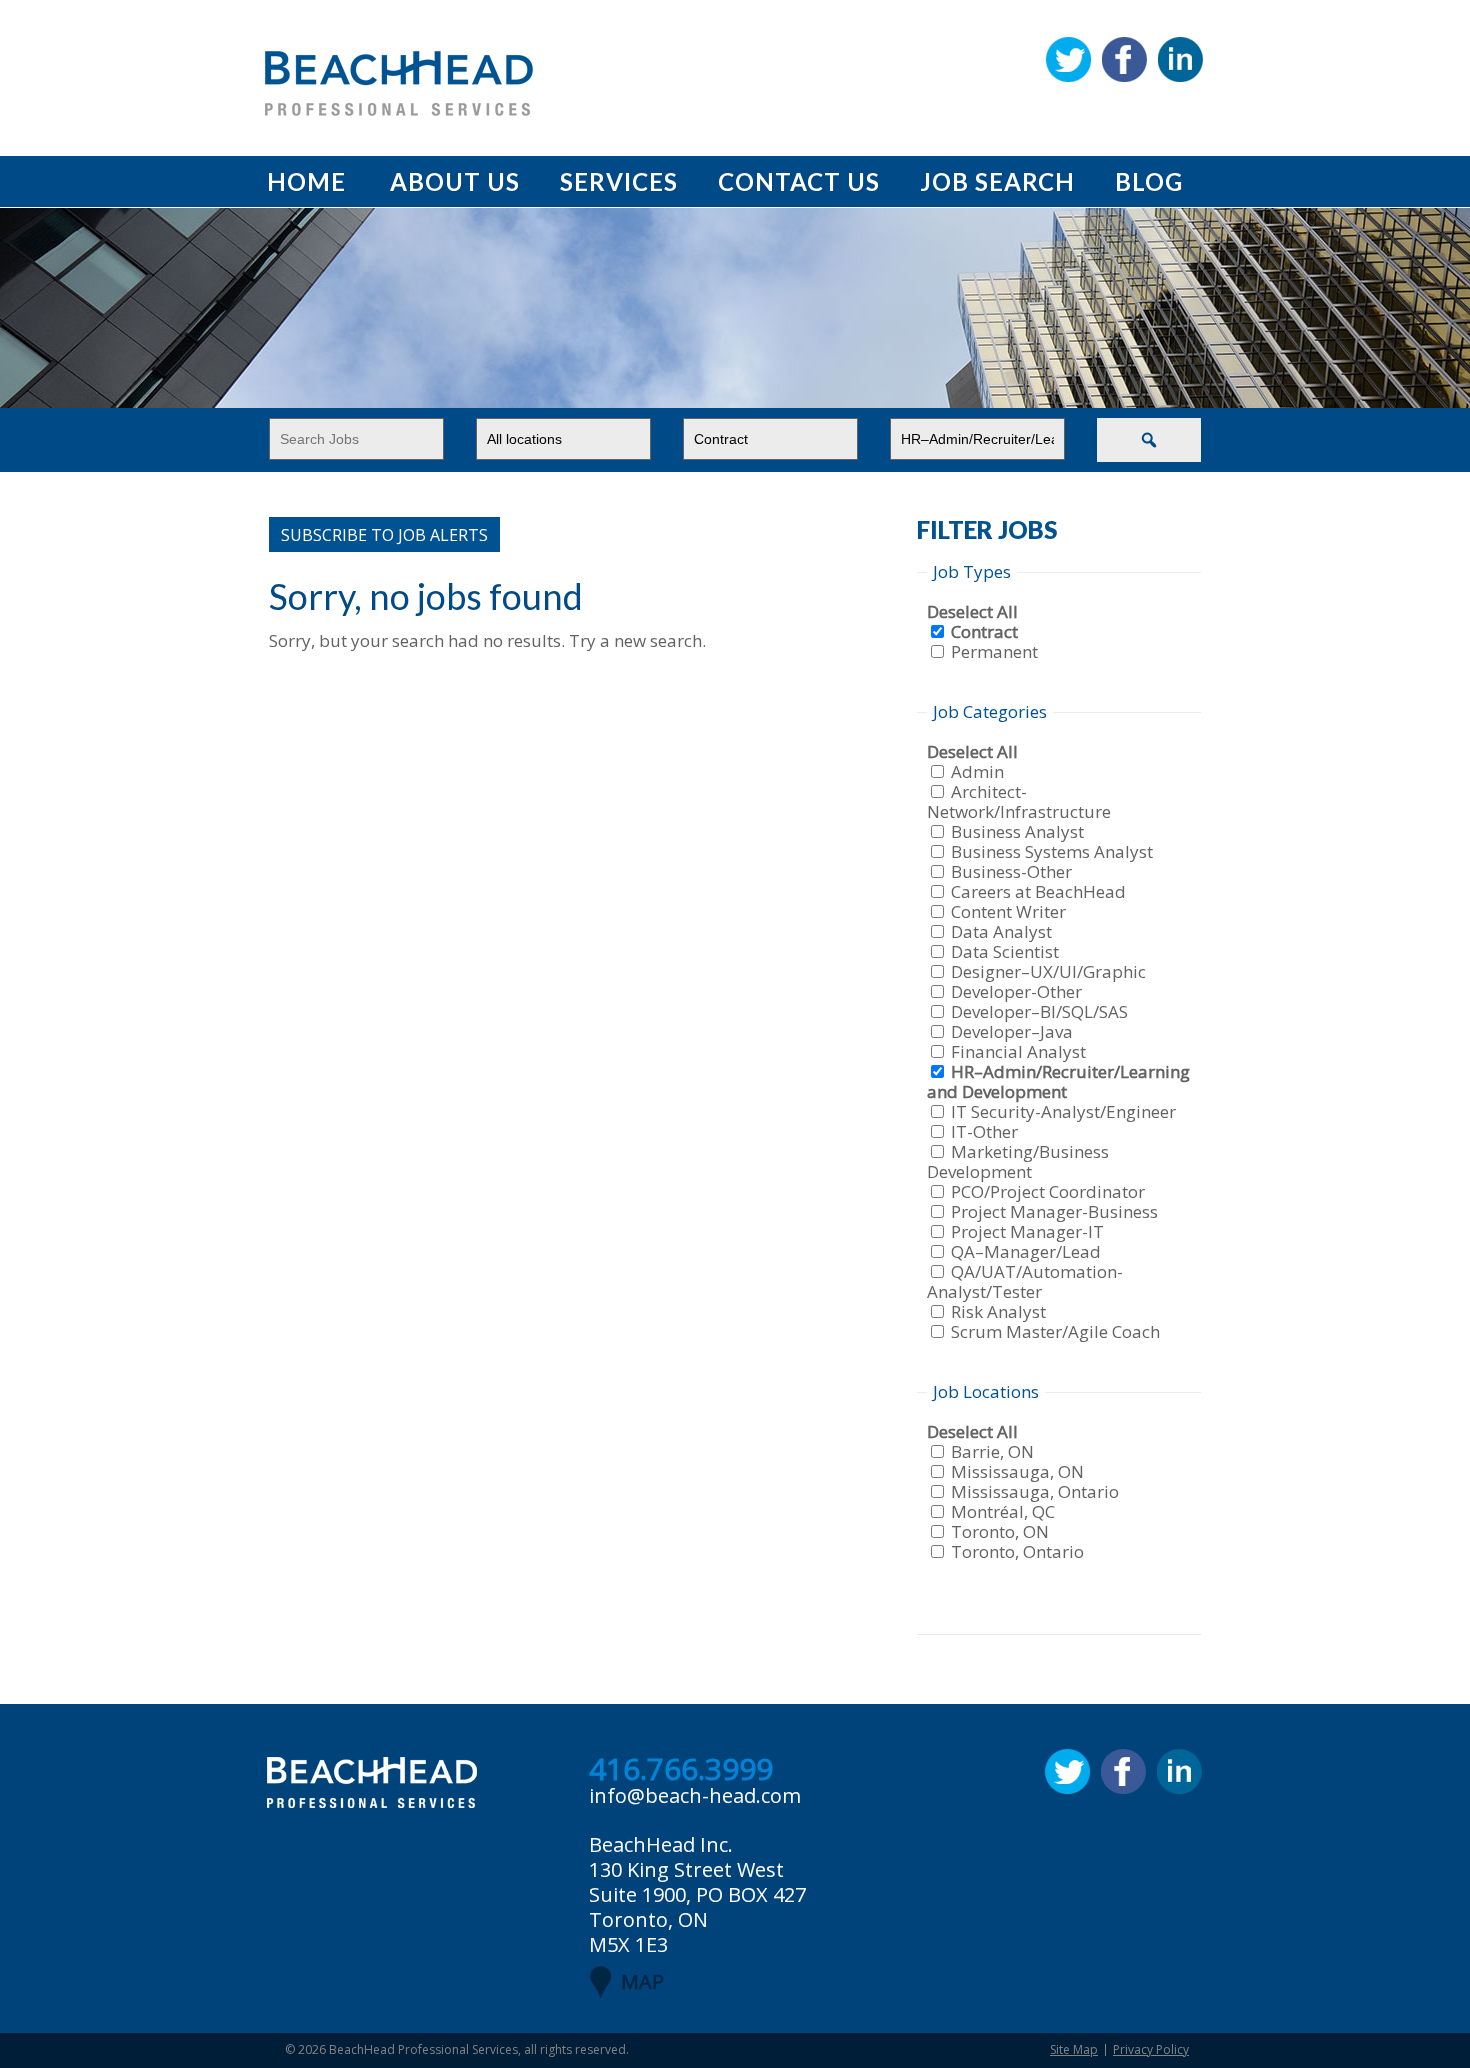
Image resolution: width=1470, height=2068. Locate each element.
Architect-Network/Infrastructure (1019, 801)
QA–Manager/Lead (1026, 1251)
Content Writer (1008, 911)
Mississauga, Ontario (1035, 1491)
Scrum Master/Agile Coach (1055, 1331)
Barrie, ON (992, 1451)
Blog (1149, 181)
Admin (977, 771)
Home (306, 181)
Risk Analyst (998, 1311)
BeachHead (399, 83)
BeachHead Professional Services (423, 2049)
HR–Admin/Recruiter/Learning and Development (1058, 1081)
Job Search (997, 181)
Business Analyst (1017, 831)
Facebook (1124, 59)
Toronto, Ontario (1017, 1551)
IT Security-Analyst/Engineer (1063, 1111)
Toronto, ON (1000, 1531)
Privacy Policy (1151, 2049)
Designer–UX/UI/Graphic (1048, 971)
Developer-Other (1016, 991)
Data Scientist (1005, 951)
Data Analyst (1001, 931)
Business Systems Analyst (1052, 851)
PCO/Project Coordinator (1048, 1191)
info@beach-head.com (695, 1795)
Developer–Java (1012, 1031)
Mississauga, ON (1017, 1471)
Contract (984, 631)
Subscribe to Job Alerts (384, 535)
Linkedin (1180, 59)
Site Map (1074, 2049)
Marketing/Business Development (1018, 1161)
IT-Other (984, 1131)
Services (619, 181)
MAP (642, 1981)
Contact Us (799, 181)
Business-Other (1011, 871)
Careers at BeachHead (1038, 891)
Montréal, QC (1003, 1511)
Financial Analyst (1018, 1051)
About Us (455, 181)
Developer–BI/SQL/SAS (1039, 1011)
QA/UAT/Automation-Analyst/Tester (1025, 1281)
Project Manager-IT (1027, 1231)
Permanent (994, 651)
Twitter (1068, 59)
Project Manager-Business (1054, 1211)
